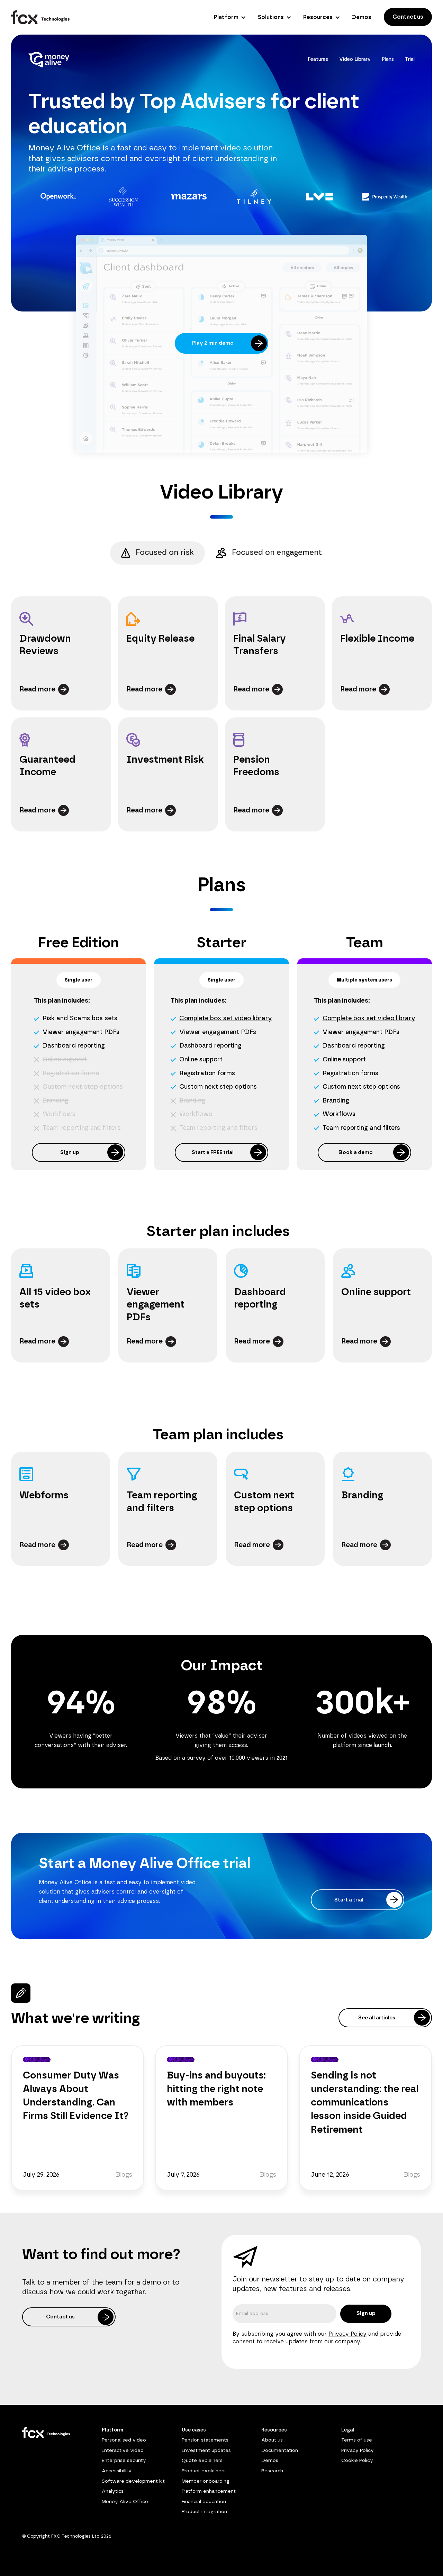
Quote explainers (202, 2461)
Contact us (408, 17)
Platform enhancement (209, 2491)
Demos (270, 2461)
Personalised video (124, 2440)
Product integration (204, 2512)
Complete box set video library (226, 1019)
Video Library (355, 59)
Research (272, 2471)
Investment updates (206, 2451)
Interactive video (123, 2451)
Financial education (204, 2502)
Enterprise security (124, 2461)
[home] (40, 17)
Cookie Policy (357, 2461)
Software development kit (133, 2481)
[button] (229, 17)
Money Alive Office (125, 2502)
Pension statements (205, 2440)
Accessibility (117, 2471)
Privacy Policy (347, 2334)
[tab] (157, 553)
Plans (388, 59)
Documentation (280, 2451)
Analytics (113, 2491)
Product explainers (204, 2471)
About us (272, 2440)
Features (318, 59)
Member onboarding (206, 2481)
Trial (410, 59)
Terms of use (357, 2440)
